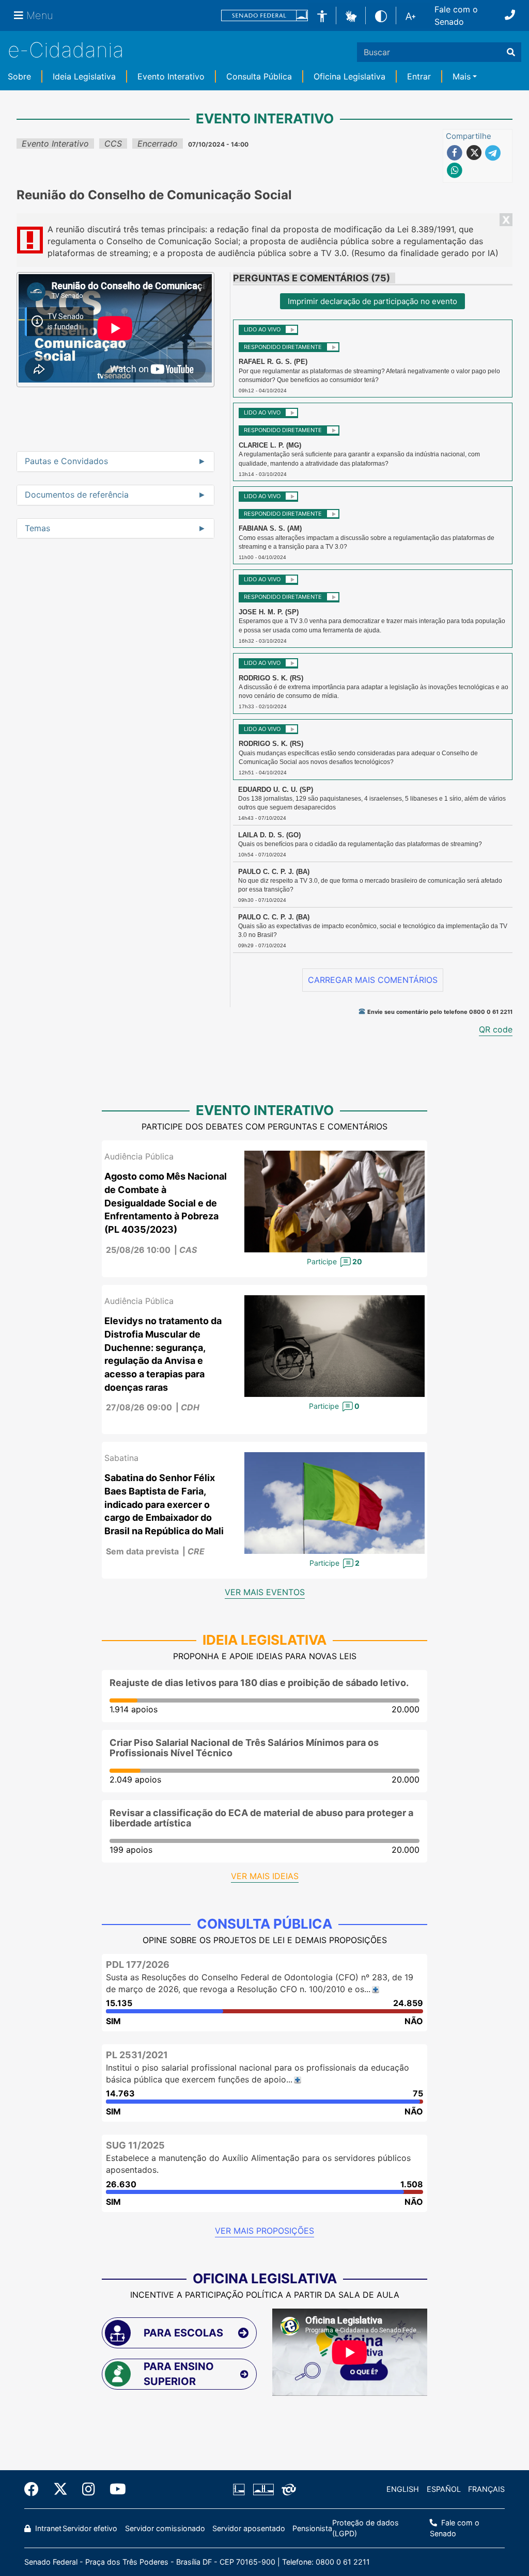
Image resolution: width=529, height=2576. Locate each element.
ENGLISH (403, 2489)
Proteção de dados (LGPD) (365, 2528)
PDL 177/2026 (138, 1965)
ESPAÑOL (444, 2489)
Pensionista (312, 2528)
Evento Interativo (171, 76)
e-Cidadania (66, 50)
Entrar (419, 76)
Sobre (19, 76)
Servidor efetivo (90, 2528)
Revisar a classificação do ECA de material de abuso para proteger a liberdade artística (261, 1818)
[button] (351, 15)
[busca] (511, 52)
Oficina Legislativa (349, 76)
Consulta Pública (259, 76)
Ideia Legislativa (84, 76)
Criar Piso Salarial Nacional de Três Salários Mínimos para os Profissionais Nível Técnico (244, 1748)
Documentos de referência (77, 495)
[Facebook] (35, 2489)
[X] (60, 2489)
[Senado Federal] (264, 16)
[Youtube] (114, 2489)
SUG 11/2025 (135, 2145)
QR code (496, 1029)
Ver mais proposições (264, 2231)
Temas (37, 529)
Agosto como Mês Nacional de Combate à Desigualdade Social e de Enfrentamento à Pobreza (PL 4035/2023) (166, 1203)
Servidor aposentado (249, 2528)
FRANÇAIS (486, 2489)
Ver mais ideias (265, 1876)
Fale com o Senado (456, 15)
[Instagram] (89, 2489)
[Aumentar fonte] (410, 15)
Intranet (47, 2528)
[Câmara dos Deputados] (241, 2489)
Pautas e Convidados (66, 462)
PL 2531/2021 (137, 2055)
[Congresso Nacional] (263, 2489)
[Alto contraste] (381, 15)
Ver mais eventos (265, 1592)
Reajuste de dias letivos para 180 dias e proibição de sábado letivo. (259, 1683)
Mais (462, 76)
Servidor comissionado (165, 2528)
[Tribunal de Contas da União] (287, 2489)
